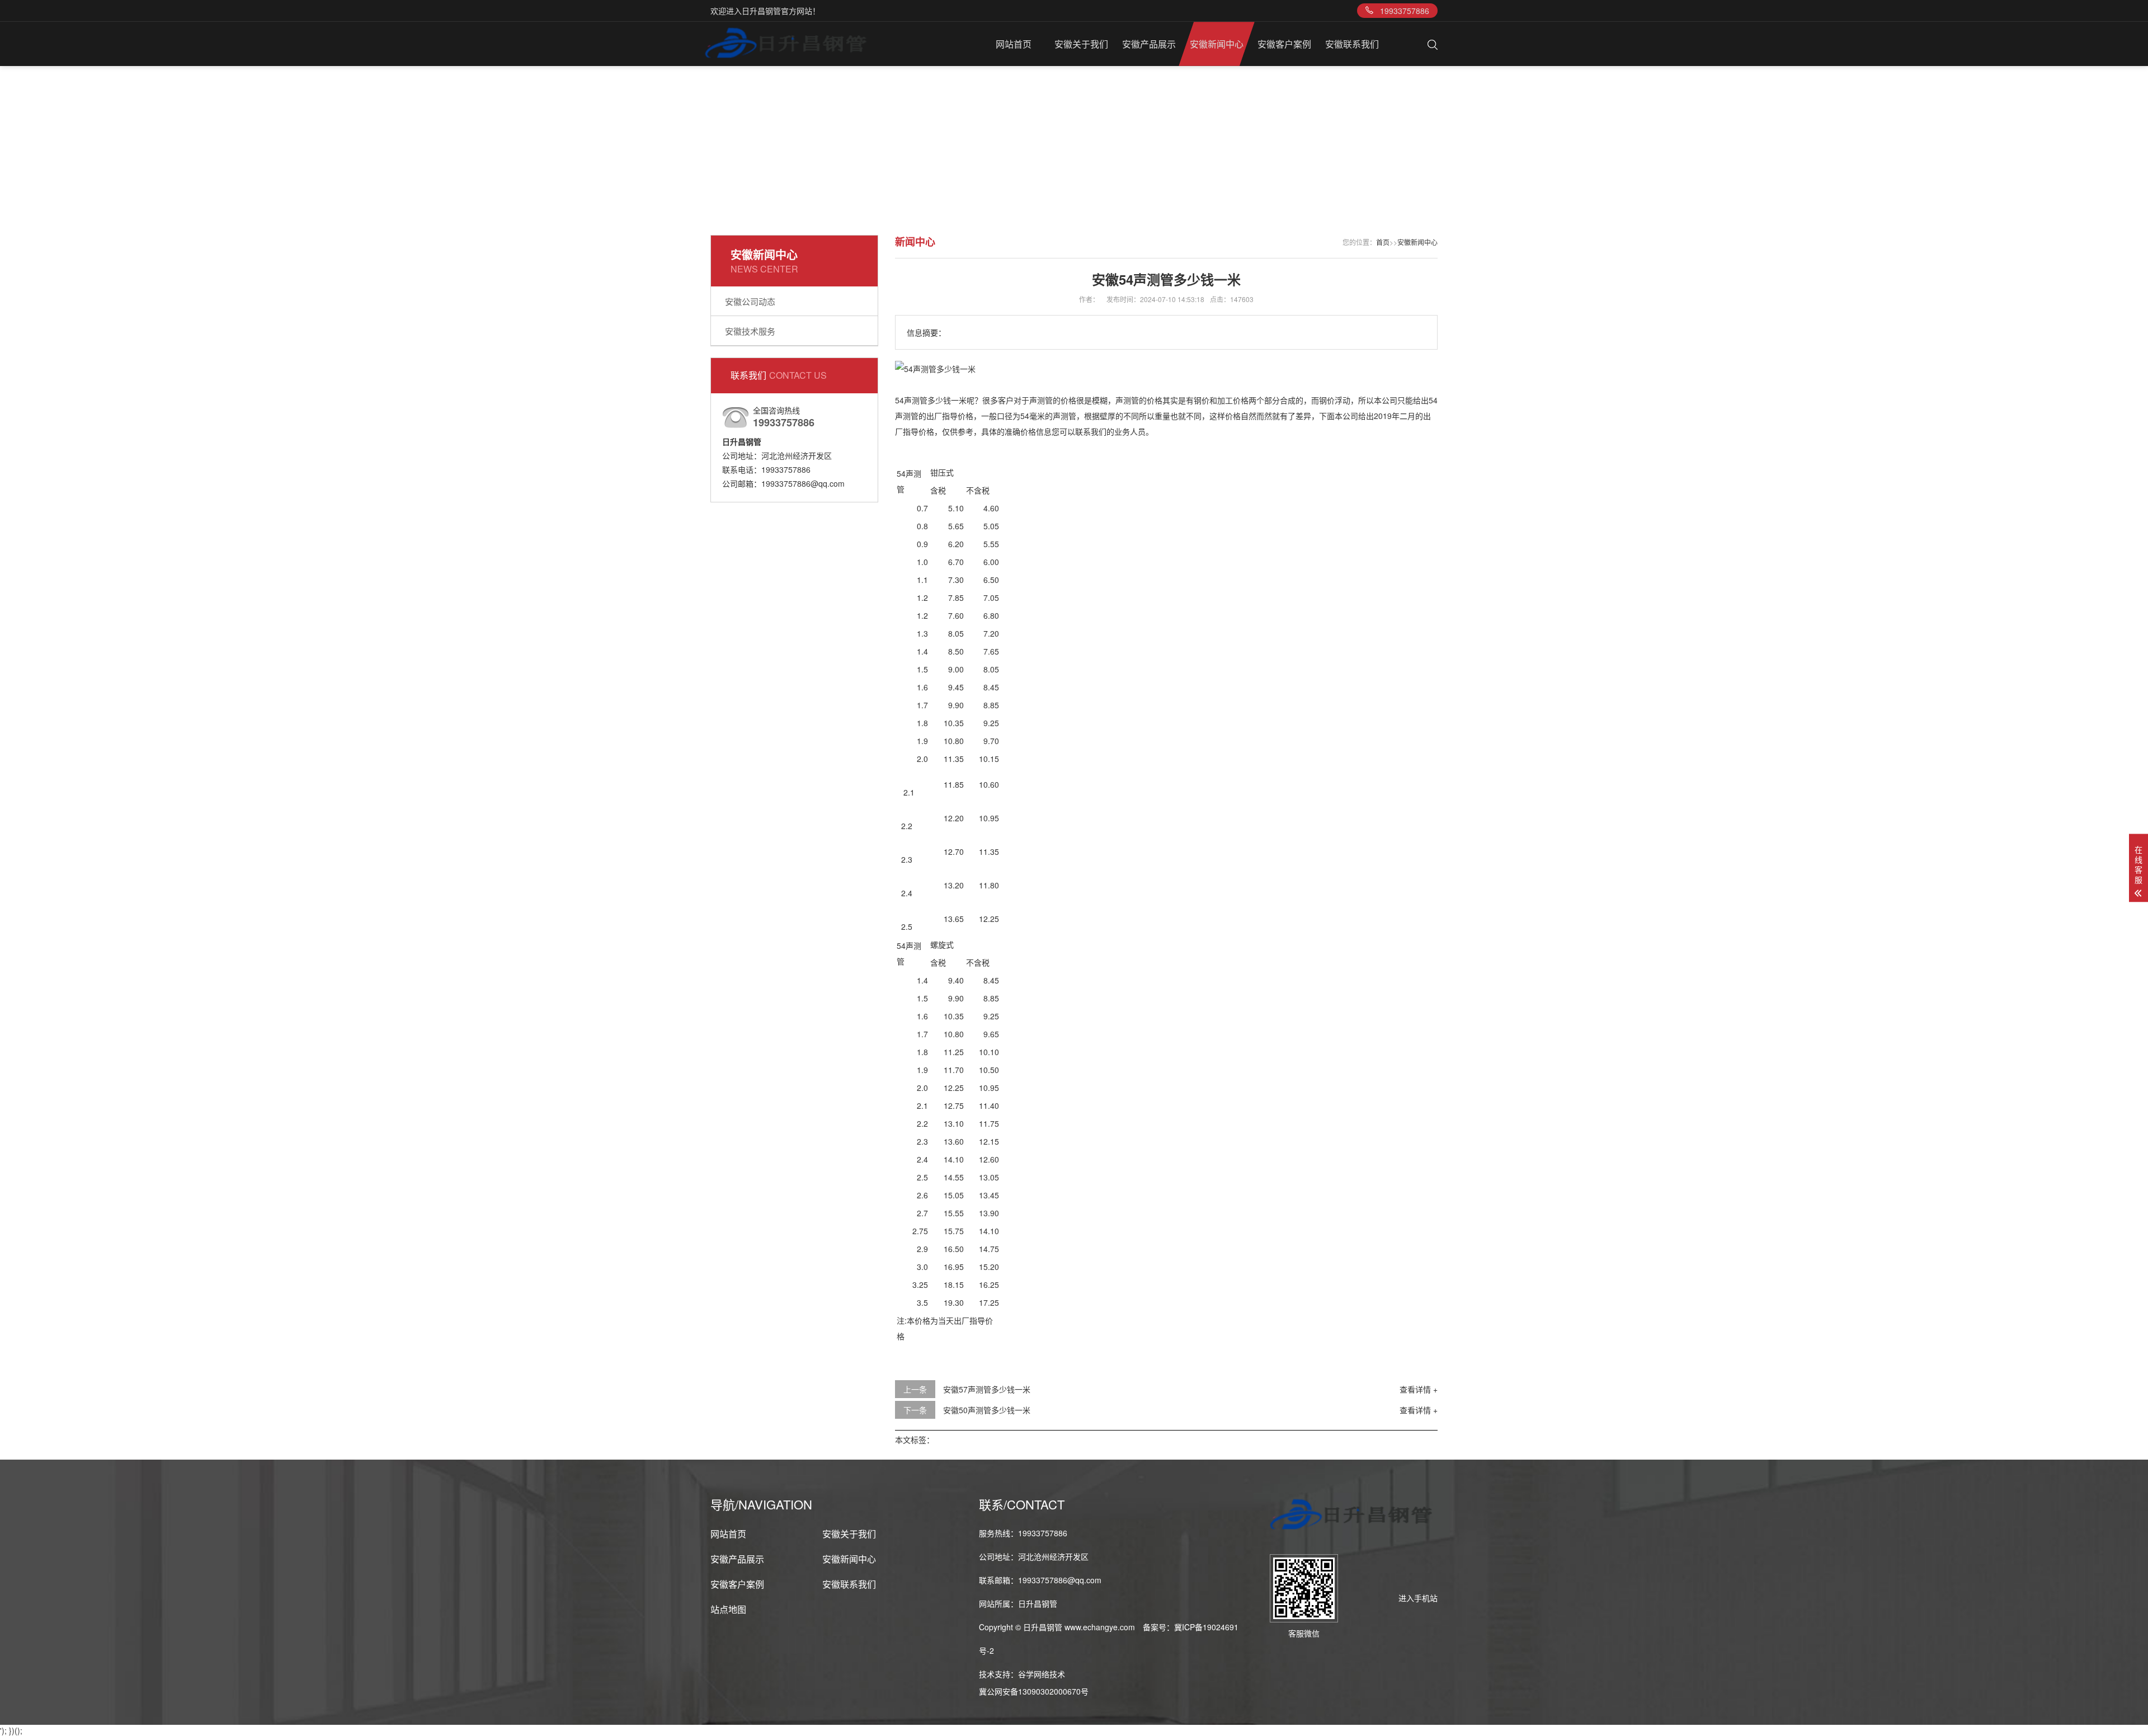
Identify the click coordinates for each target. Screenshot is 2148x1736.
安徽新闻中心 (1217, 44)
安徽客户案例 (1284, 44)
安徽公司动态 (750, 301)
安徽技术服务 (750, 331)
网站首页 (1014, 44)
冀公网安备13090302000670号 (1034, 1691)
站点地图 (728, 1609)
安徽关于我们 (1081, 44)
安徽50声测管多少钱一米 (987, 1410)
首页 (1383, 242)
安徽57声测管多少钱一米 (987, 1389)
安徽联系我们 (1352, 44)
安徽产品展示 (1149, 44)
